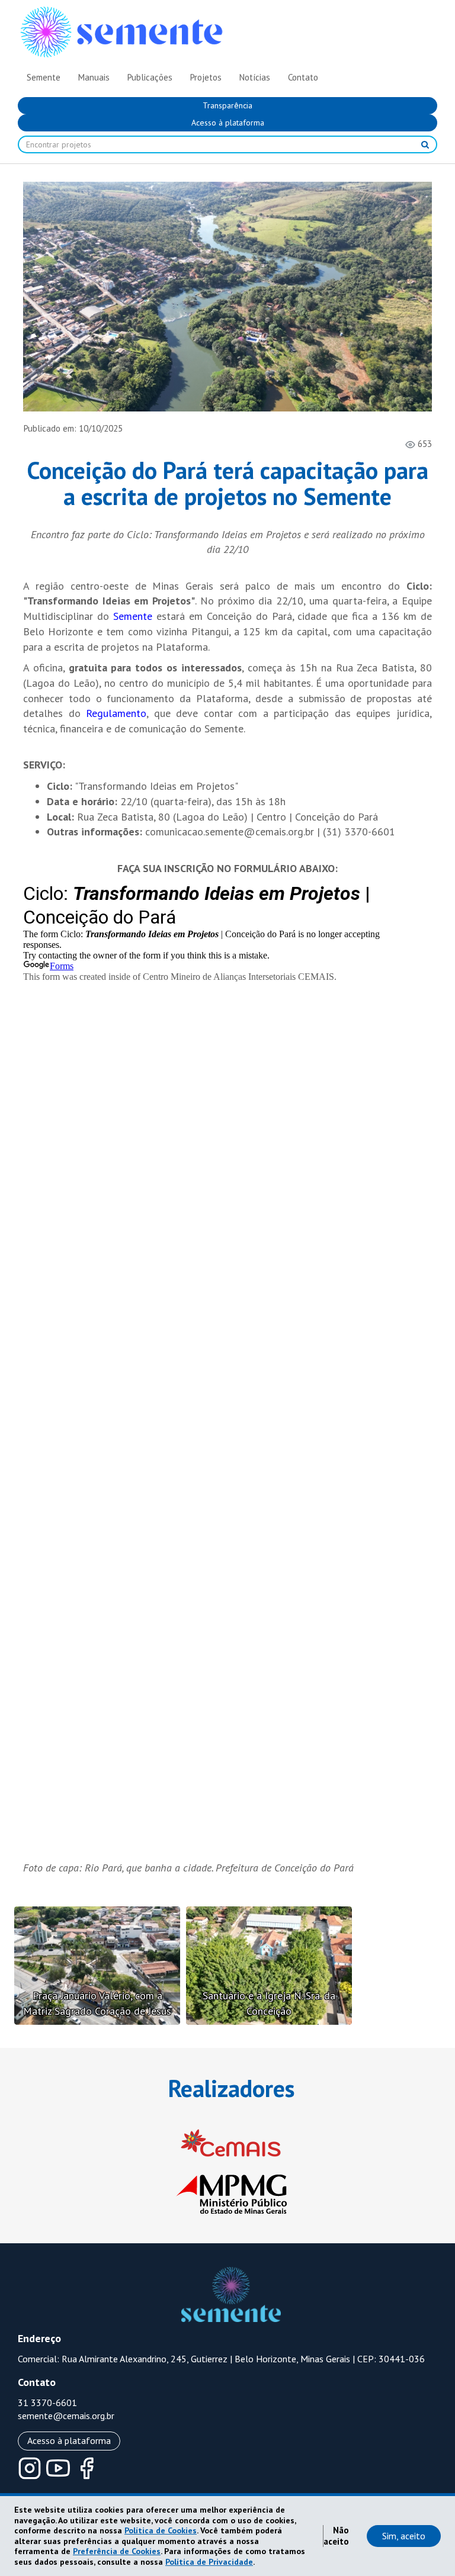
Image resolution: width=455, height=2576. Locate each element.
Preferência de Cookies (117, 2551)
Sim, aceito (404, 2536)
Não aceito (336, 2536)
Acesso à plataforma (228, 123)
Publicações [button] (150, 77)
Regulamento (116, 713)
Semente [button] (44, 77)
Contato (303, 77)
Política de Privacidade (209, 2562)
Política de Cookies (161, 2530)
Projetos (206, 77)
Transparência (227, 105)
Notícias (255, 77)
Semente (133, 616)
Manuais (94, 77)
